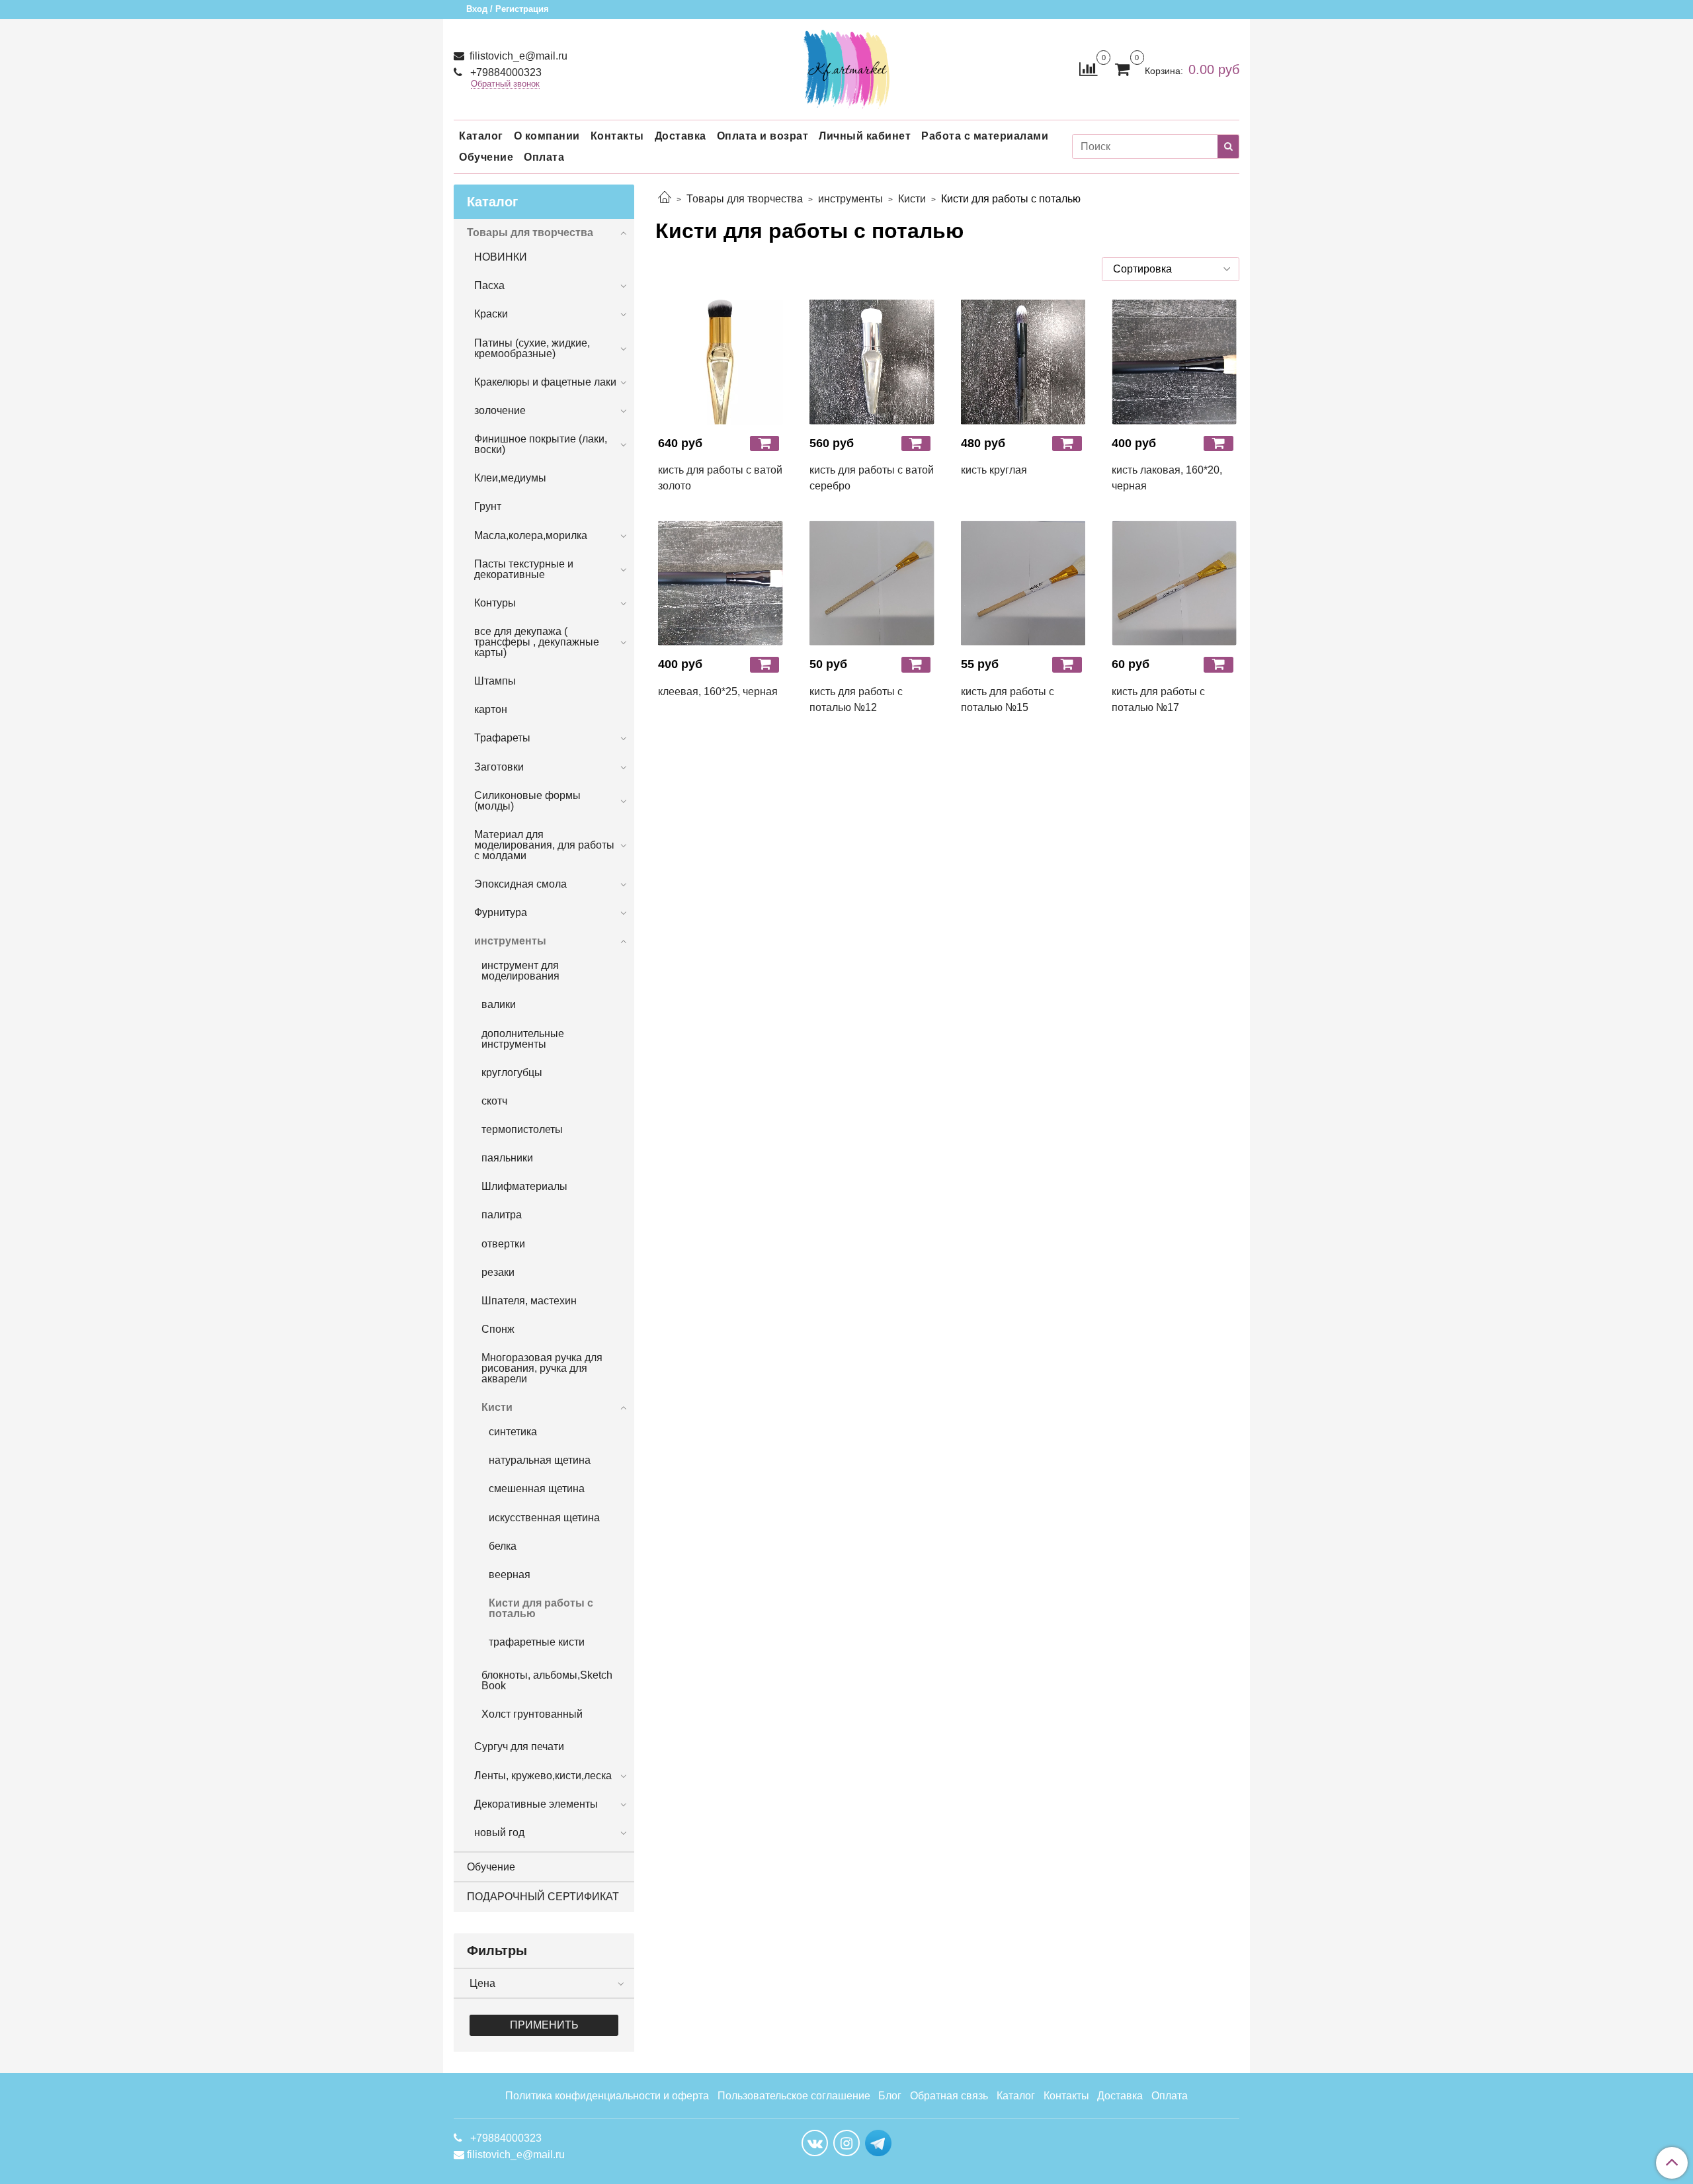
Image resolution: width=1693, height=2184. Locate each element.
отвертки (503, 1244)
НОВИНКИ (501, 257)
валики (499, 1004)
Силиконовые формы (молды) (527, 801)
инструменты (850, 199)
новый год (499, 1832)
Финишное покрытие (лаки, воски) (541, 444)
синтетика (513, 1432)
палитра (502, 1215)
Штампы (495, 681)
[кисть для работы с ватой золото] (721, 362)
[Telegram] (878, 2142)
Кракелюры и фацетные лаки (545, 382)
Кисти (912, 199)
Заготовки (499, 767)
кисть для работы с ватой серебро (872, 478)
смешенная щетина (537, 1489)
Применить (544, 2025)
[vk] (815, 2143)
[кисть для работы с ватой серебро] (872, 362)
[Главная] (665, 199)
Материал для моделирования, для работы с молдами (544, 845)
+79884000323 (505, 72)
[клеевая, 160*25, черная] (721, 583)
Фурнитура (501, 912)
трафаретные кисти (537, 1642)
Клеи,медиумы (510, 478)
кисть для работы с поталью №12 (856, 699)
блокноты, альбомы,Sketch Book (547, 1680)
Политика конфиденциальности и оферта (607, 2096)
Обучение (486, 157)
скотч (494, 1101)
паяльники (507, 1158)
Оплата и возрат (763, 136)
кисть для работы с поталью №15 (1008, 699)
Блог (890, 2096)
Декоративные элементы (536, 1804)
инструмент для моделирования (520, 971)
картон (491, 709)
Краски (491, 314)
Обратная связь (949, 2096)
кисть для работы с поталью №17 (1158, 699)
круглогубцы (512, 1072)
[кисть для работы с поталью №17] (1174, 583)
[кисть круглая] (1023, 362)
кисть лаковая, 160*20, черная (1167, 478)
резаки (498, 1272)
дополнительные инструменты (523, 1039)
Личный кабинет (865, 136)
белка (503, 1546)
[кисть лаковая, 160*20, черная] (1174, 362)
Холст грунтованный (532, 1714)
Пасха (489, 285)
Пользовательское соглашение (794, 2096)
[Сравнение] (1088, 68)
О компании (547, 136)
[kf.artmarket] (846, 66)
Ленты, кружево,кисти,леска (543, 1776)
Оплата (544, 157)
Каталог (481, 136)
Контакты (617, 136)
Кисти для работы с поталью (541, 1608)
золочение (500, 410)
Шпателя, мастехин (529, 1301)
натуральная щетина (540, 1460)
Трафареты (502, 738)
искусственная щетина (544, 1518)
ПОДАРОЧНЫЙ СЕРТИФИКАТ (543, 1897)
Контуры (495, 603)
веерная (510, 1575)
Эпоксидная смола (520, 884)
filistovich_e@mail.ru (517, 56)
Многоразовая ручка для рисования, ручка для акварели (542, 1368)
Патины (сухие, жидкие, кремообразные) (532, 348)
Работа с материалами (985, 136)
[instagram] (846, 2143)
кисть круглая (994, 470)
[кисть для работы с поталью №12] (872, 583)
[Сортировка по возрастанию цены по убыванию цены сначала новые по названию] (1171, 269)
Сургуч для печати (519, 1746)
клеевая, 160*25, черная (718, 692)
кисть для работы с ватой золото (720, 478)
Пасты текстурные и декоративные (524, 569)
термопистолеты (522, 1129)
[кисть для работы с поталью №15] (1023, 583)
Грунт (488, 506)
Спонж (498, 1329)
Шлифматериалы (524, 1186)
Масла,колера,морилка (531, 535)
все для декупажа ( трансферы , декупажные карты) (537, 642)
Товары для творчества (745, 199)
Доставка (681, 136)
